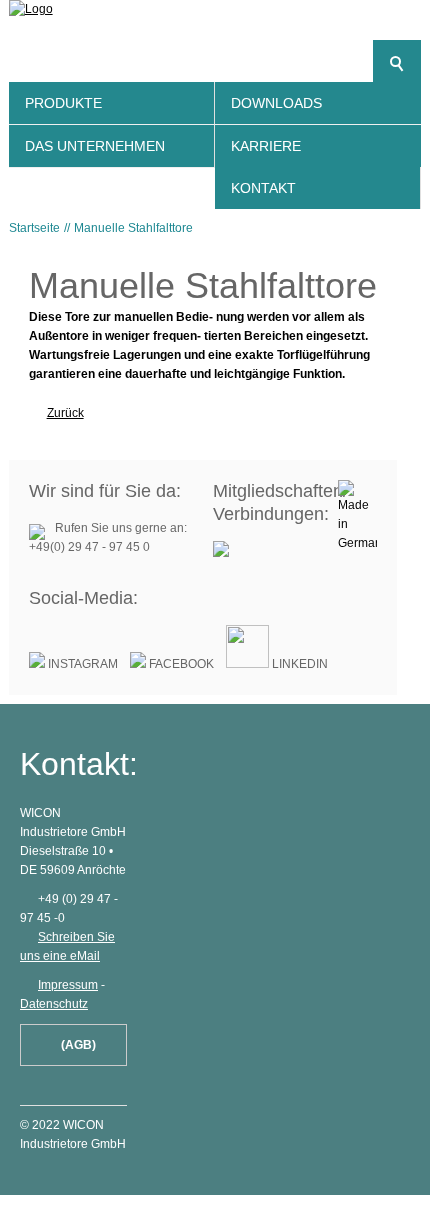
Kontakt (263, 188)
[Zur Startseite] (215, 24)
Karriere (266, 146)
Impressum (68, 985)
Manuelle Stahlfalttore (133, 228)
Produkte (63, 103)
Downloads (276, 103)
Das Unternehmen (95, 146)
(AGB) (78, 1045)
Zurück (65, 413)
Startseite (34, 228)
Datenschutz (54, 1004)
